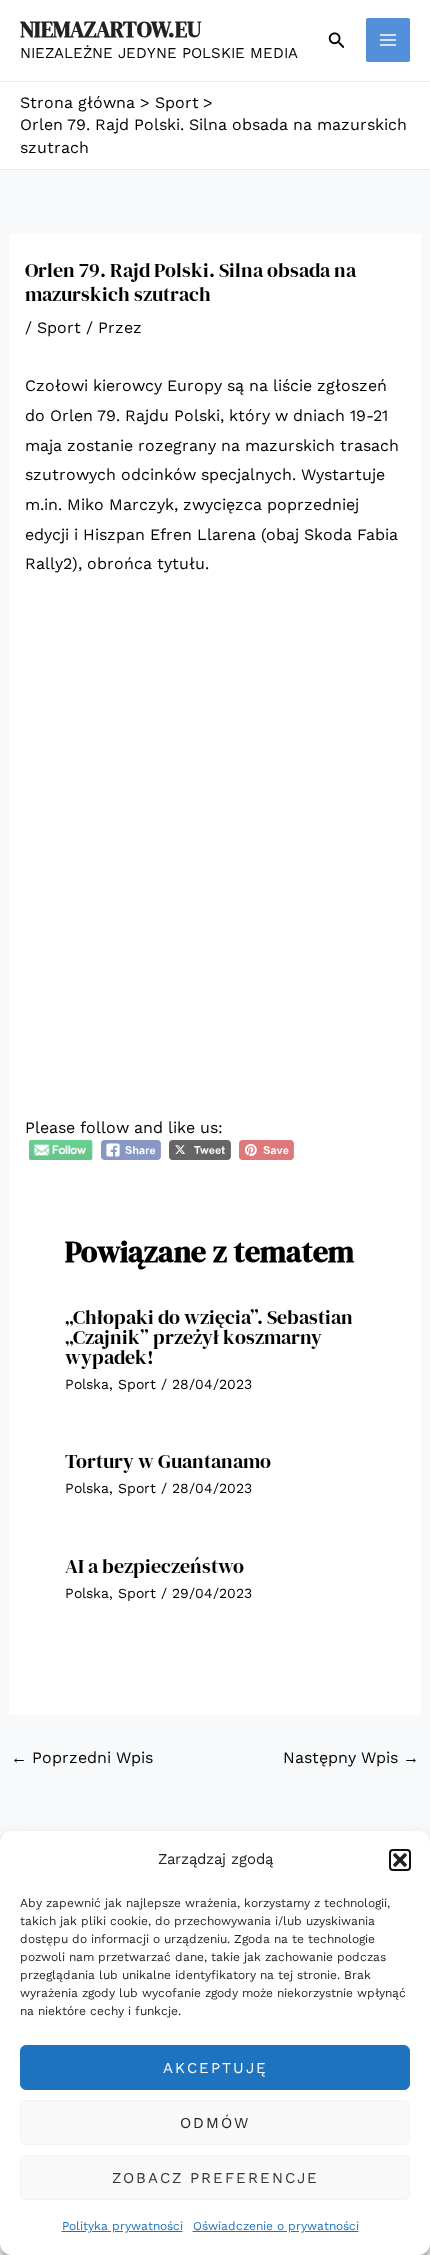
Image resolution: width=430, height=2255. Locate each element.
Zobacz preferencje (215, 2178)
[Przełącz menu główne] (388, 40)
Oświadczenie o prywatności (276, 2226)
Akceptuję (215, 2068)
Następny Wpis (351, 1757)
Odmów (215, 2123)
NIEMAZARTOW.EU (110, 29)
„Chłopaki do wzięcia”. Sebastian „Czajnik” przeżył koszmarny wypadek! (209, 1337)
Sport (59, 327)
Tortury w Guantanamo (168, 1461)
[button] (400, 1860)
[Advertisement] (215, 820)
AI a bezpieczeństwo (154, 1566)
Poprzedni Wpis (82, 1757)
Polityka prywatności (122, 2226)
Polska (87, 1384)
